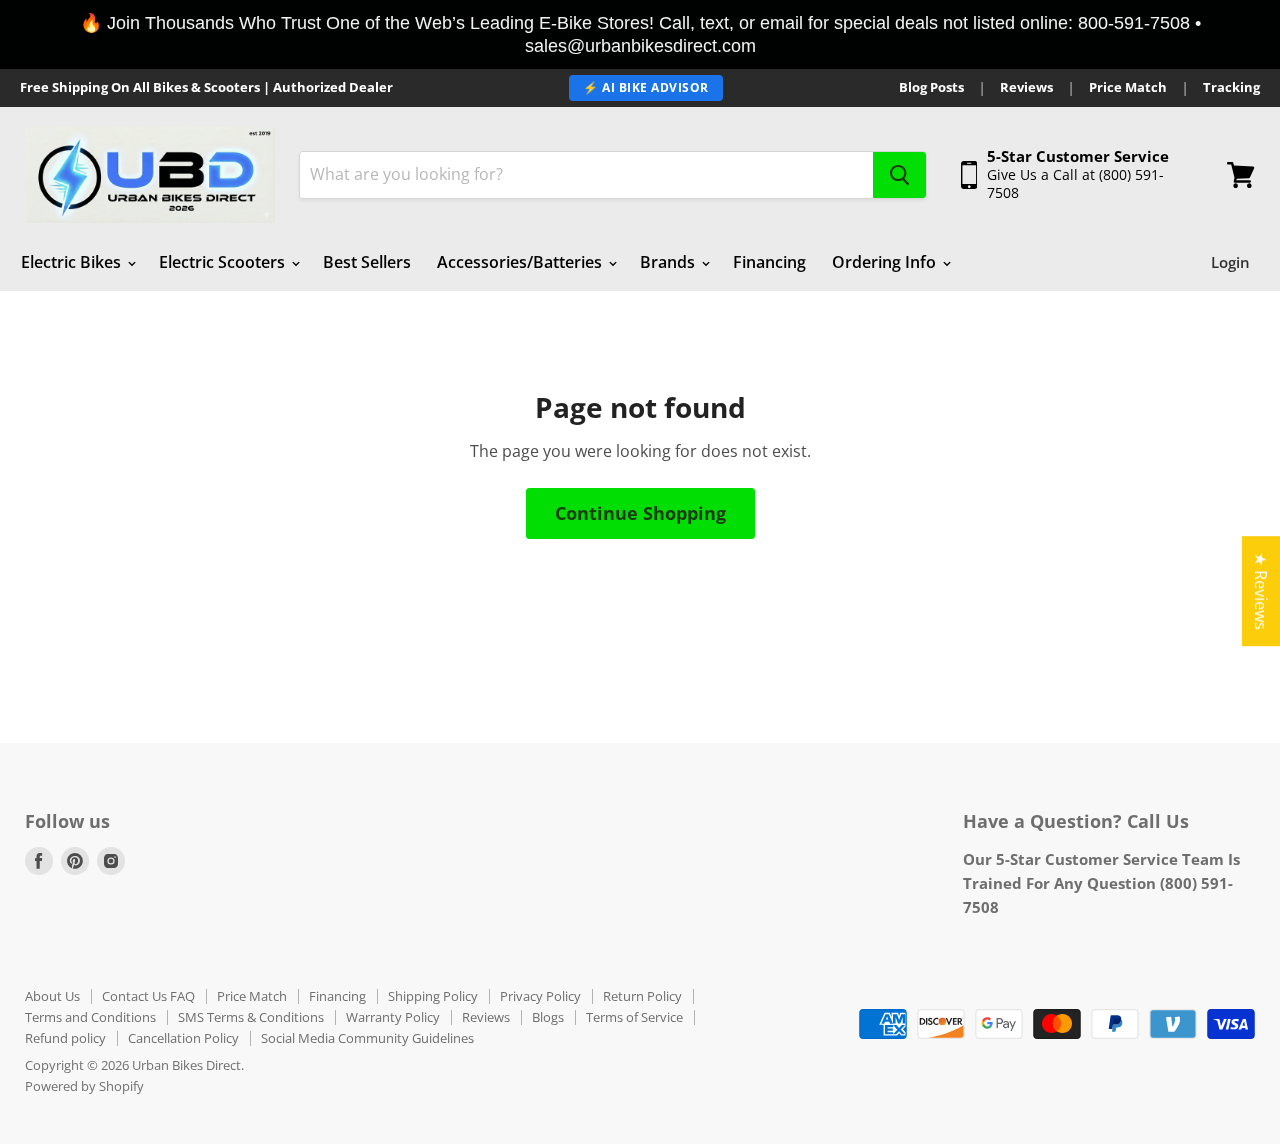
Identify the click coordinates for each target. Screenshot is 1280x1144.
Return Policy (642, 996)
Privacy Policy (540, 996)
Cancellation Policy (183, 1038)
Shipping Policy (433, 996)
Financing (769, 262)
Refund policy (65, 1038)
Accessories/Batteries (521, 262)
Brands (669, 262)
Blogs (548, 1017)
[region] (640, 34)
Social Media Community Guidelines (367, 1038)
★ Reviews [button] (1261, 591)
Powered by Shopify (84, 1086)
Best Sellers (367, 262)
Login (1230, 262)
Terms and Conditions (90, 1017)
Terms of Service (634, 1017)
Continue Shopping (640, 513)
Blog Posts (931, 87)
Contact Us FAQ (148, 996)
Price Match (1128, 87)
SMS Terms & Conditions (251, 1017)
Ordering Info (886, 262)
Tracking (1231, 87)
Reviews (1026, 87)
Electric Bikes (73, 262)
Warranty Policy (393, 1017)
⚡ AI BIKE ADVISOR (646, 87)
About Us (52, 996)
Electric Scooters (224, 262)
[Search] (899, 175)
